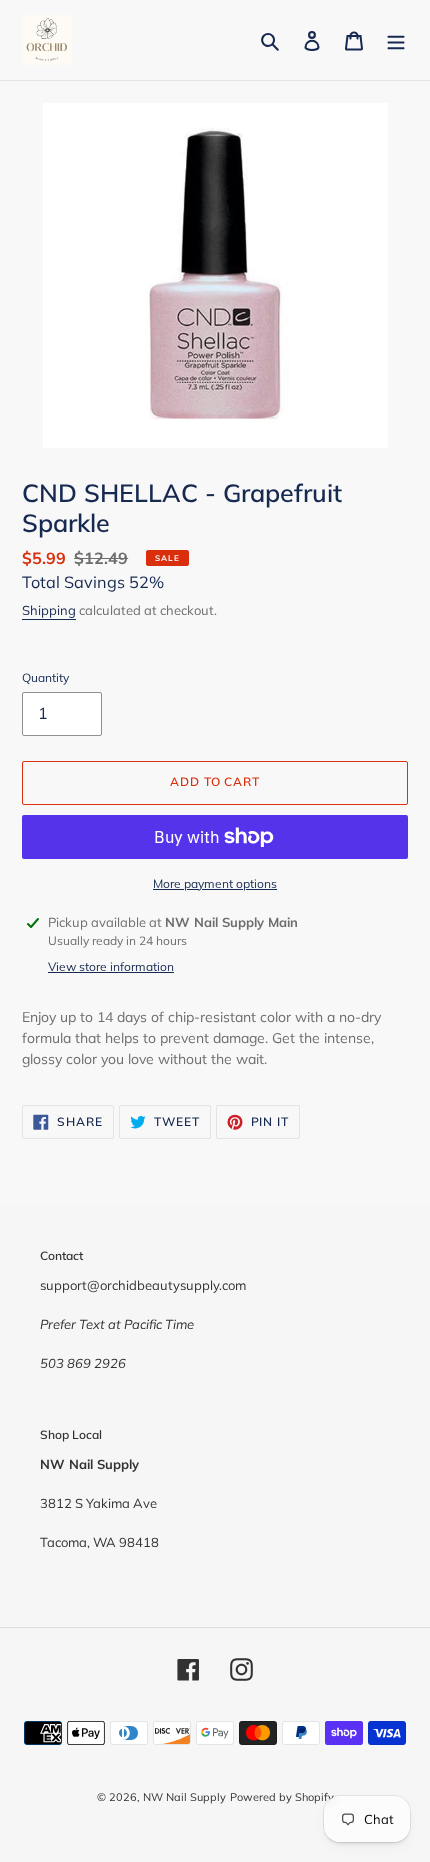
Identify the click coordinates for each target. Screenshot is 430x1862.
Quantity (45, 677)
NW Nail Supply (184, 1797)
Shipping (49, 610)
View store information (111, 966)
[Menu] (396, 40)
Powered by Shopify (282, 1797)
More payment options (215, 883)
